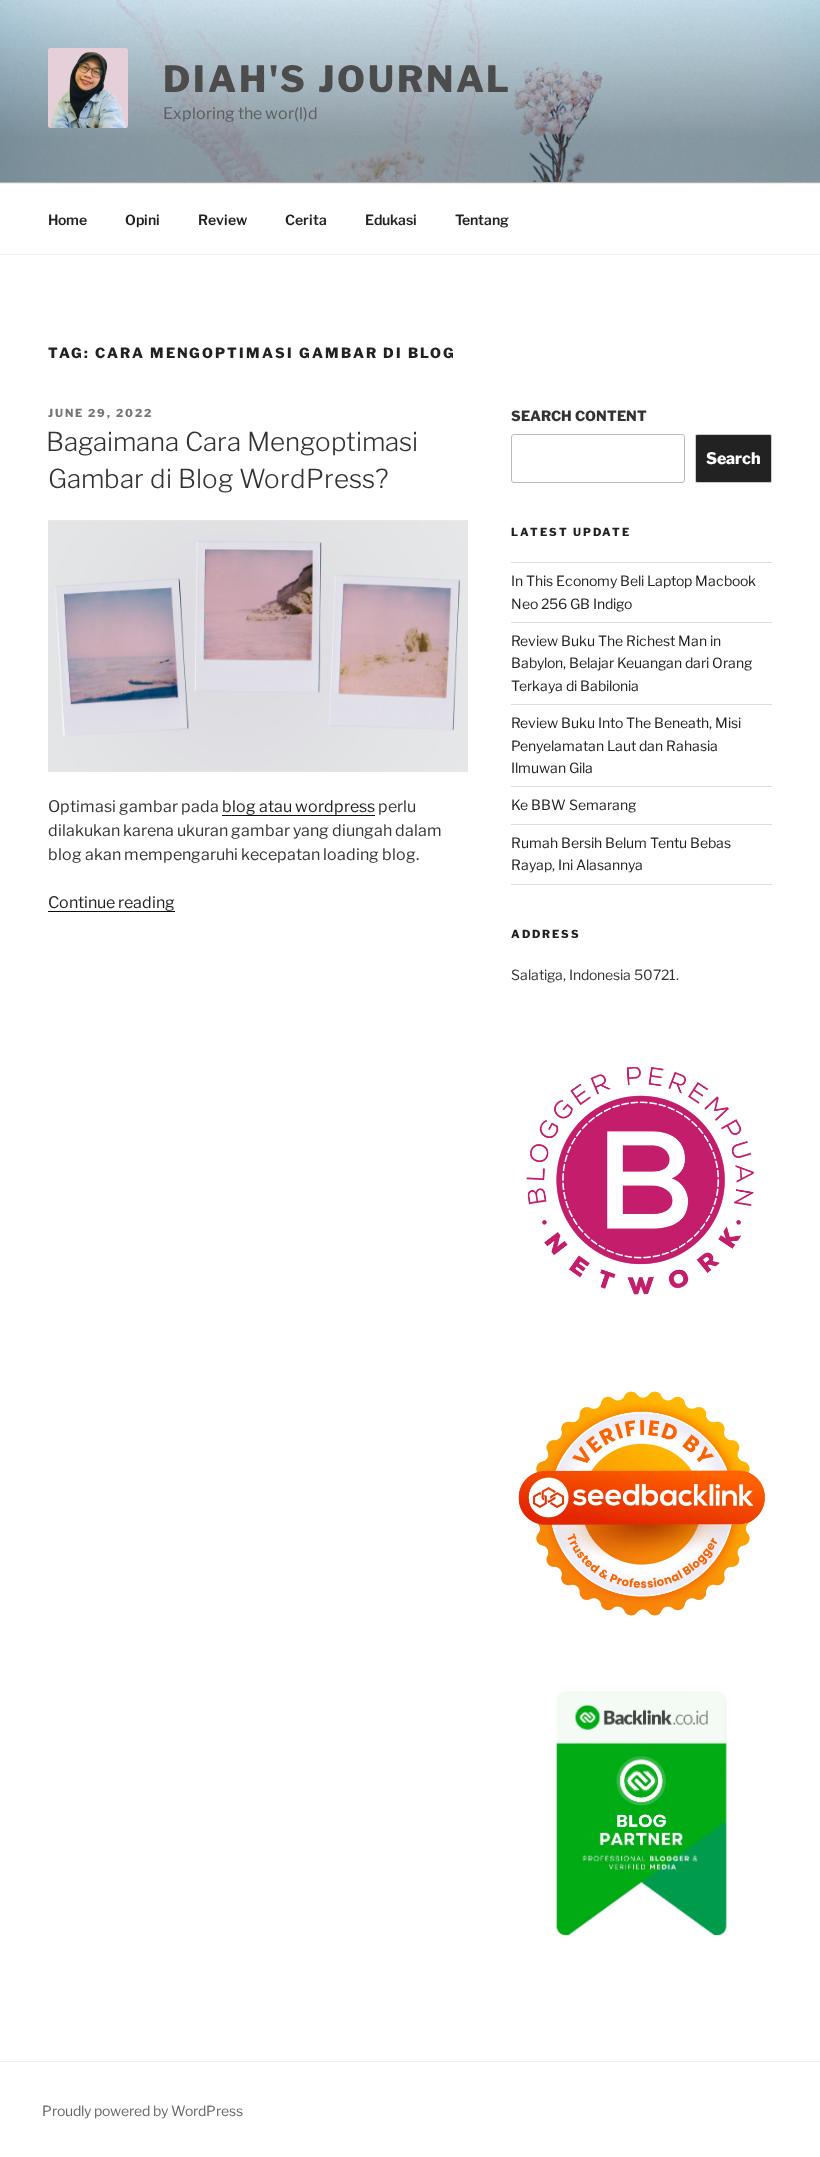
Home (67, 219)
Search (733, 458)
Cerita (306, 219)
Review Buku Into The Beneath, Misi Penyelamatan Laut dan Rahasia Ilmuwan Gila (626, 745)
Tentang (482, 219)
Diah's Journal (337, 79)
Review (222, 219)
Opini (142, 219)
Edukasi (391, 219)
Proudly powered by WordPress (142, 2110)
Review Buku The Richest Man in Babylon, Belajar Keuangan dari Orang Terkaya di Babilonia (631, 663)
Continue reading (111, 902)
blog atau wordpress (298, 806)
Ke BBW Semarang (573, 804)
